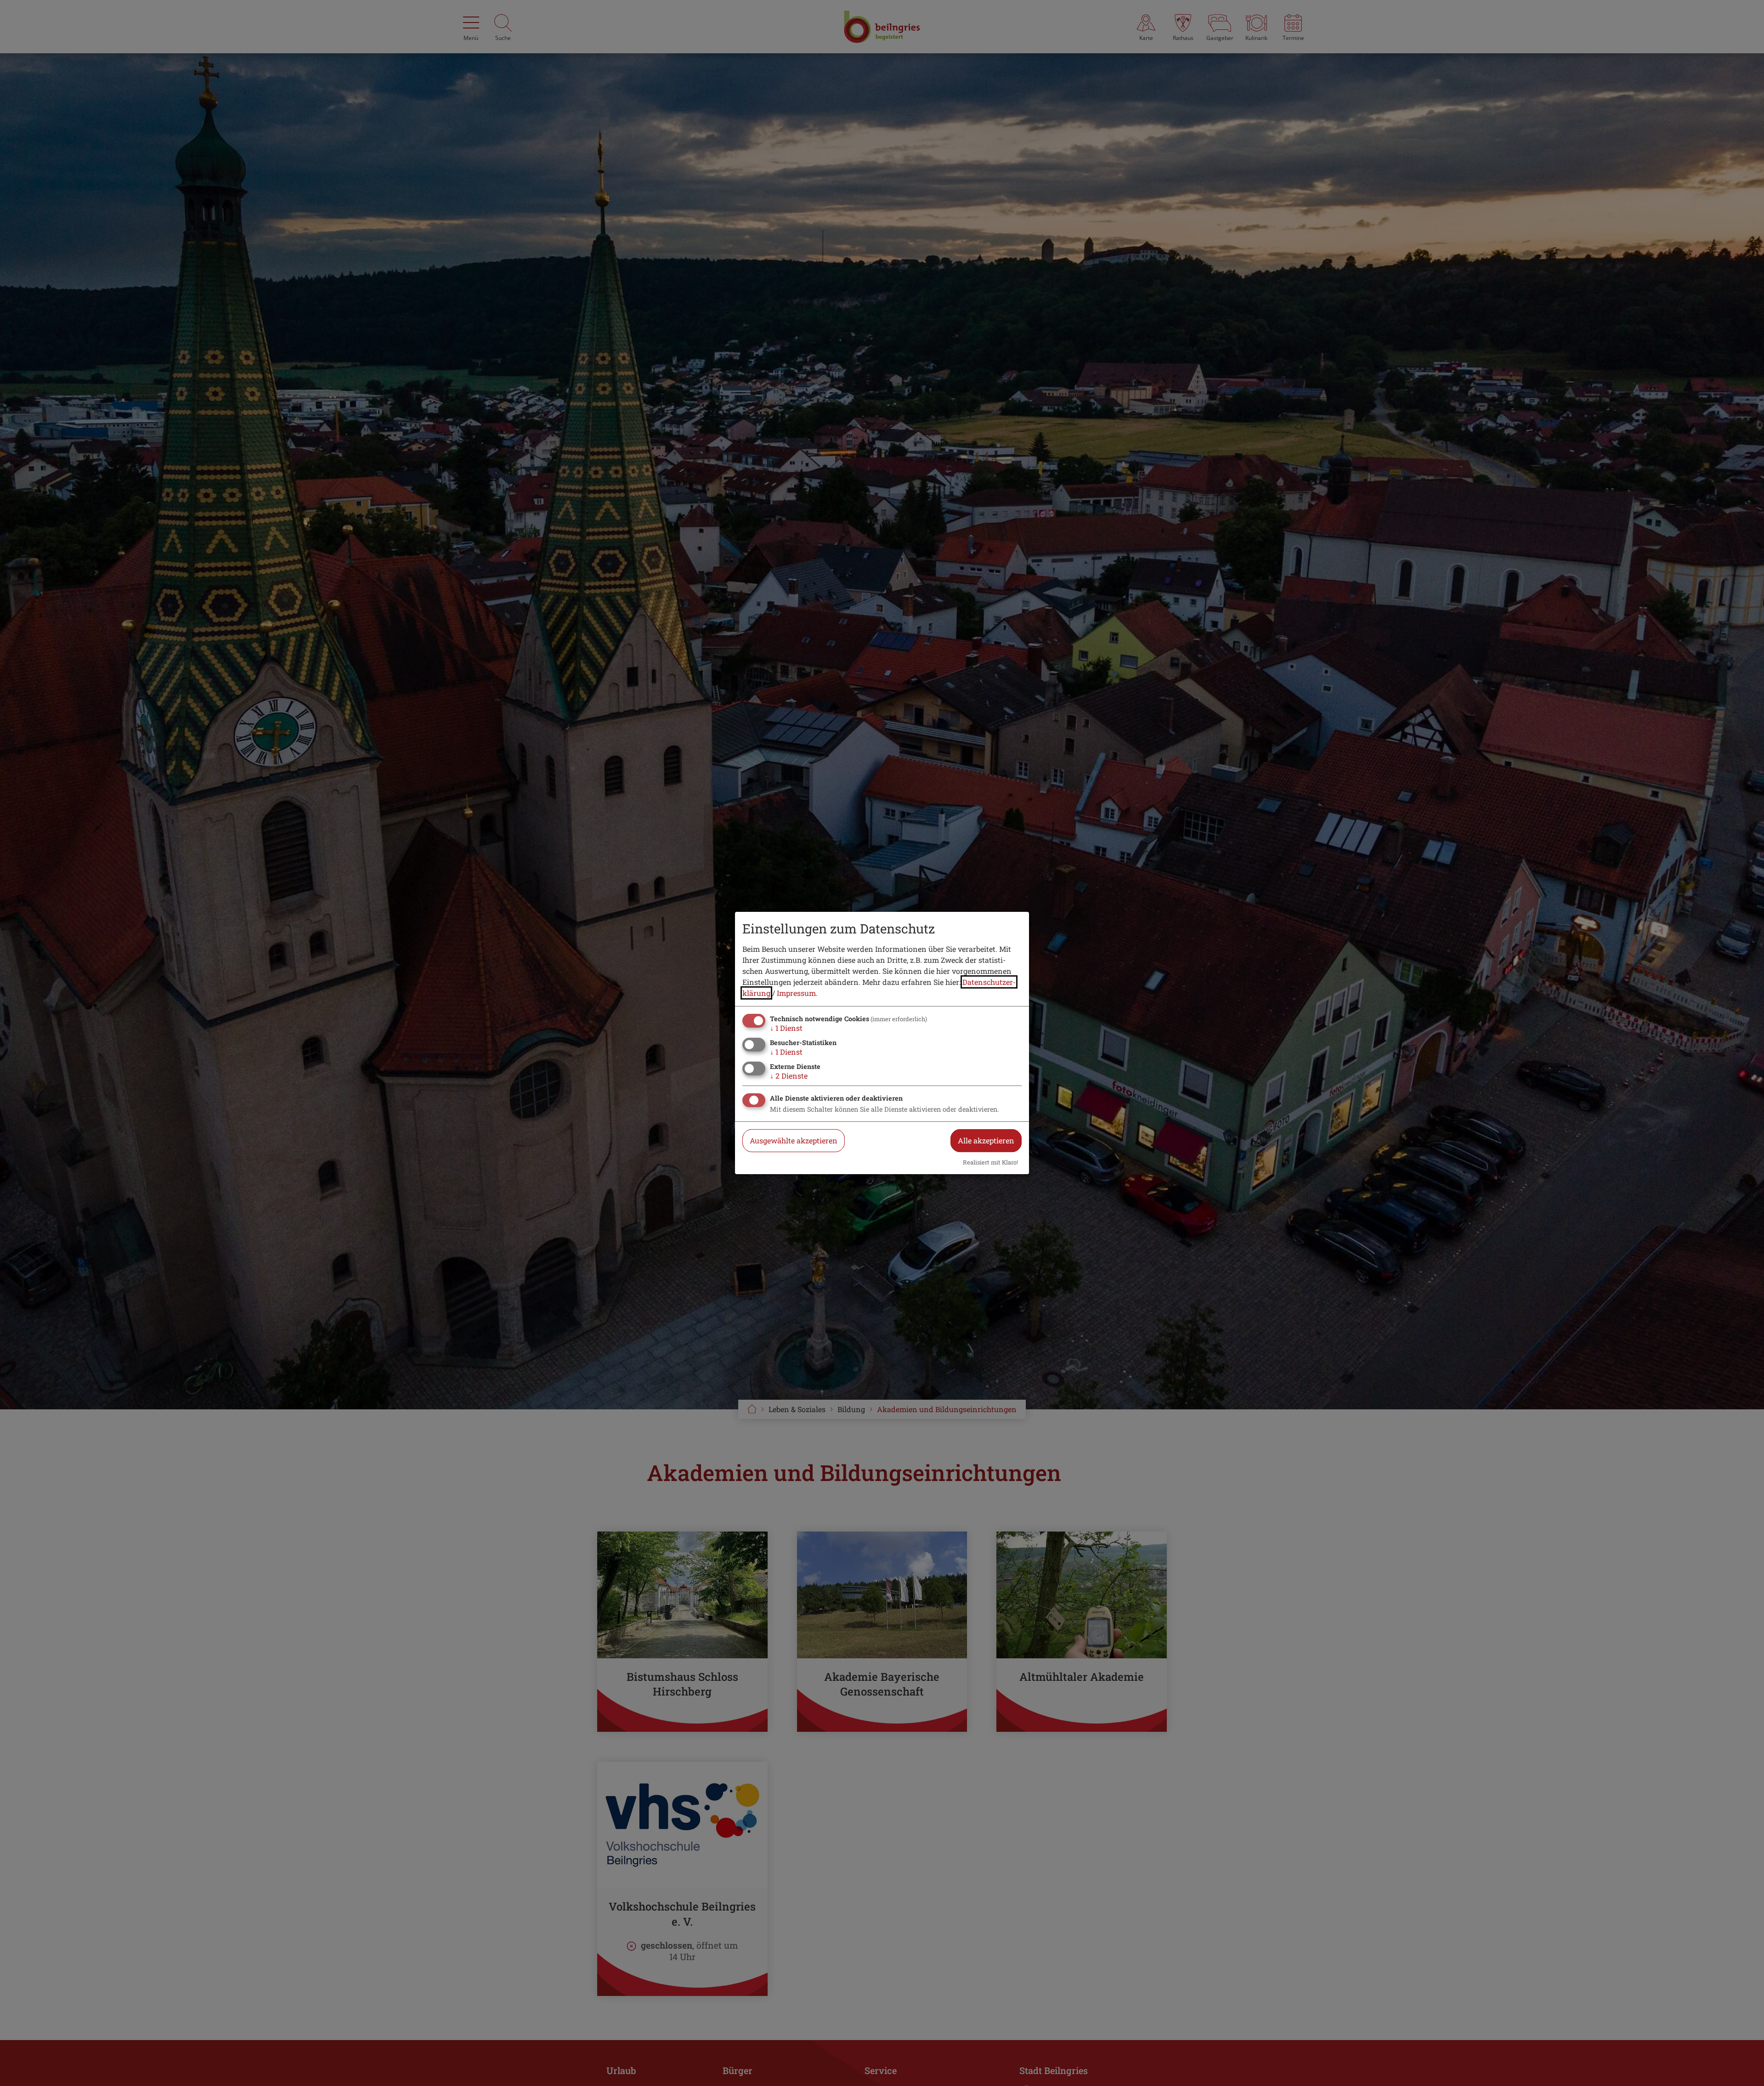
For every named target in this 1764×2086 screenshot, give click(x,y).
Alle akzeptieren (986, 1140)
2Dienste (789, 1076)
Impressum (796, 993)
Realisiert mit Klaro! (990, 1162)
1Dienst (786, 1028)
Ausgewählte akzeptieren (794, 1140)
